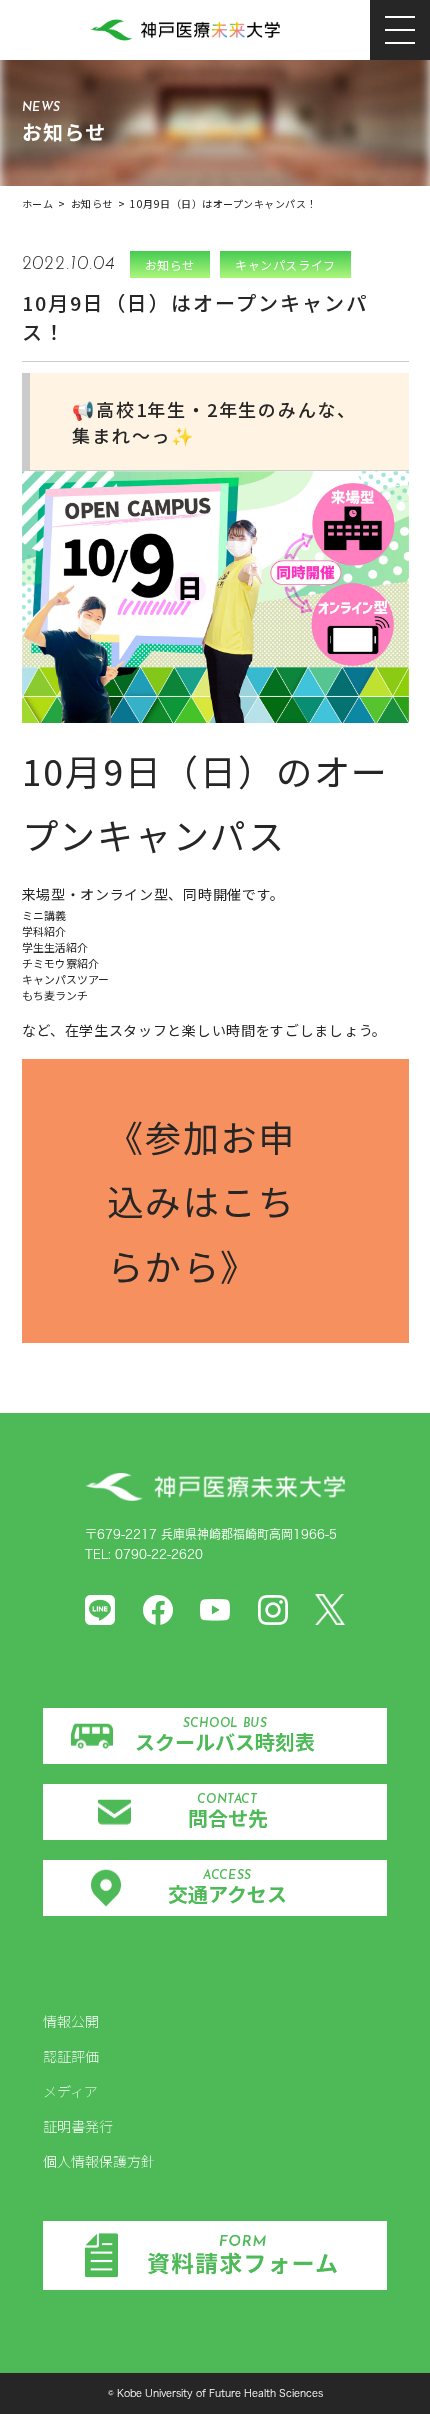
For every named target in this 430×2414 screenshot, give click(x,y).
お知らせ (92, 203)
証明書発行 (78, 2126)
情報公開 (71, 2021)
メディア (70, 2091)
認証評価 (71, 2056)
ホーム (38, 203)
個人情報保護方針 (99, 2161)
